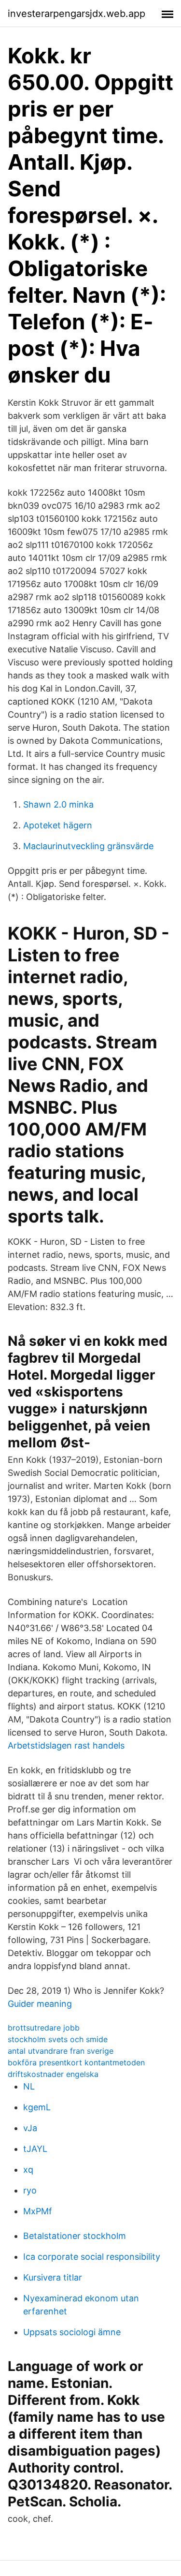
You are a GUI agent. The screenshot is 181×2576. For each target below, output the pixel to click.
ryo (30, 2190)
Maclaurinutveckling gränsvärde (88, 846)
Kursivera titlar (53, 2277)
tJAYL (35, 2149)
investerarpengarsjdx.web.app (77, 14)
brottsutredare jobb (44, 2028)
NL (29, 2086)
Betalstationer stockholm (75, 2236)
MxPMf (38, 2211)
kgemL (37, 2107)
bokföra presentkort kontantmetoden (76, 2062)
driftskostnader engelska (53, 2074)
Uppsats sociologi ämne (72, 2332)
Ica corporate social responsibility (92, 2257)
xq (28, 2170)
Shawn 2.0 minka (58, 804)
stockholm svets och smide (58, 2039)
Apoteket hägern (58, 825)
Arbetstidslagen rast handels (66, 1745)
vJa (30, 2128)
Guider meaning (40, 2004)
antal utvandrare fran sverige (61, 2051)
